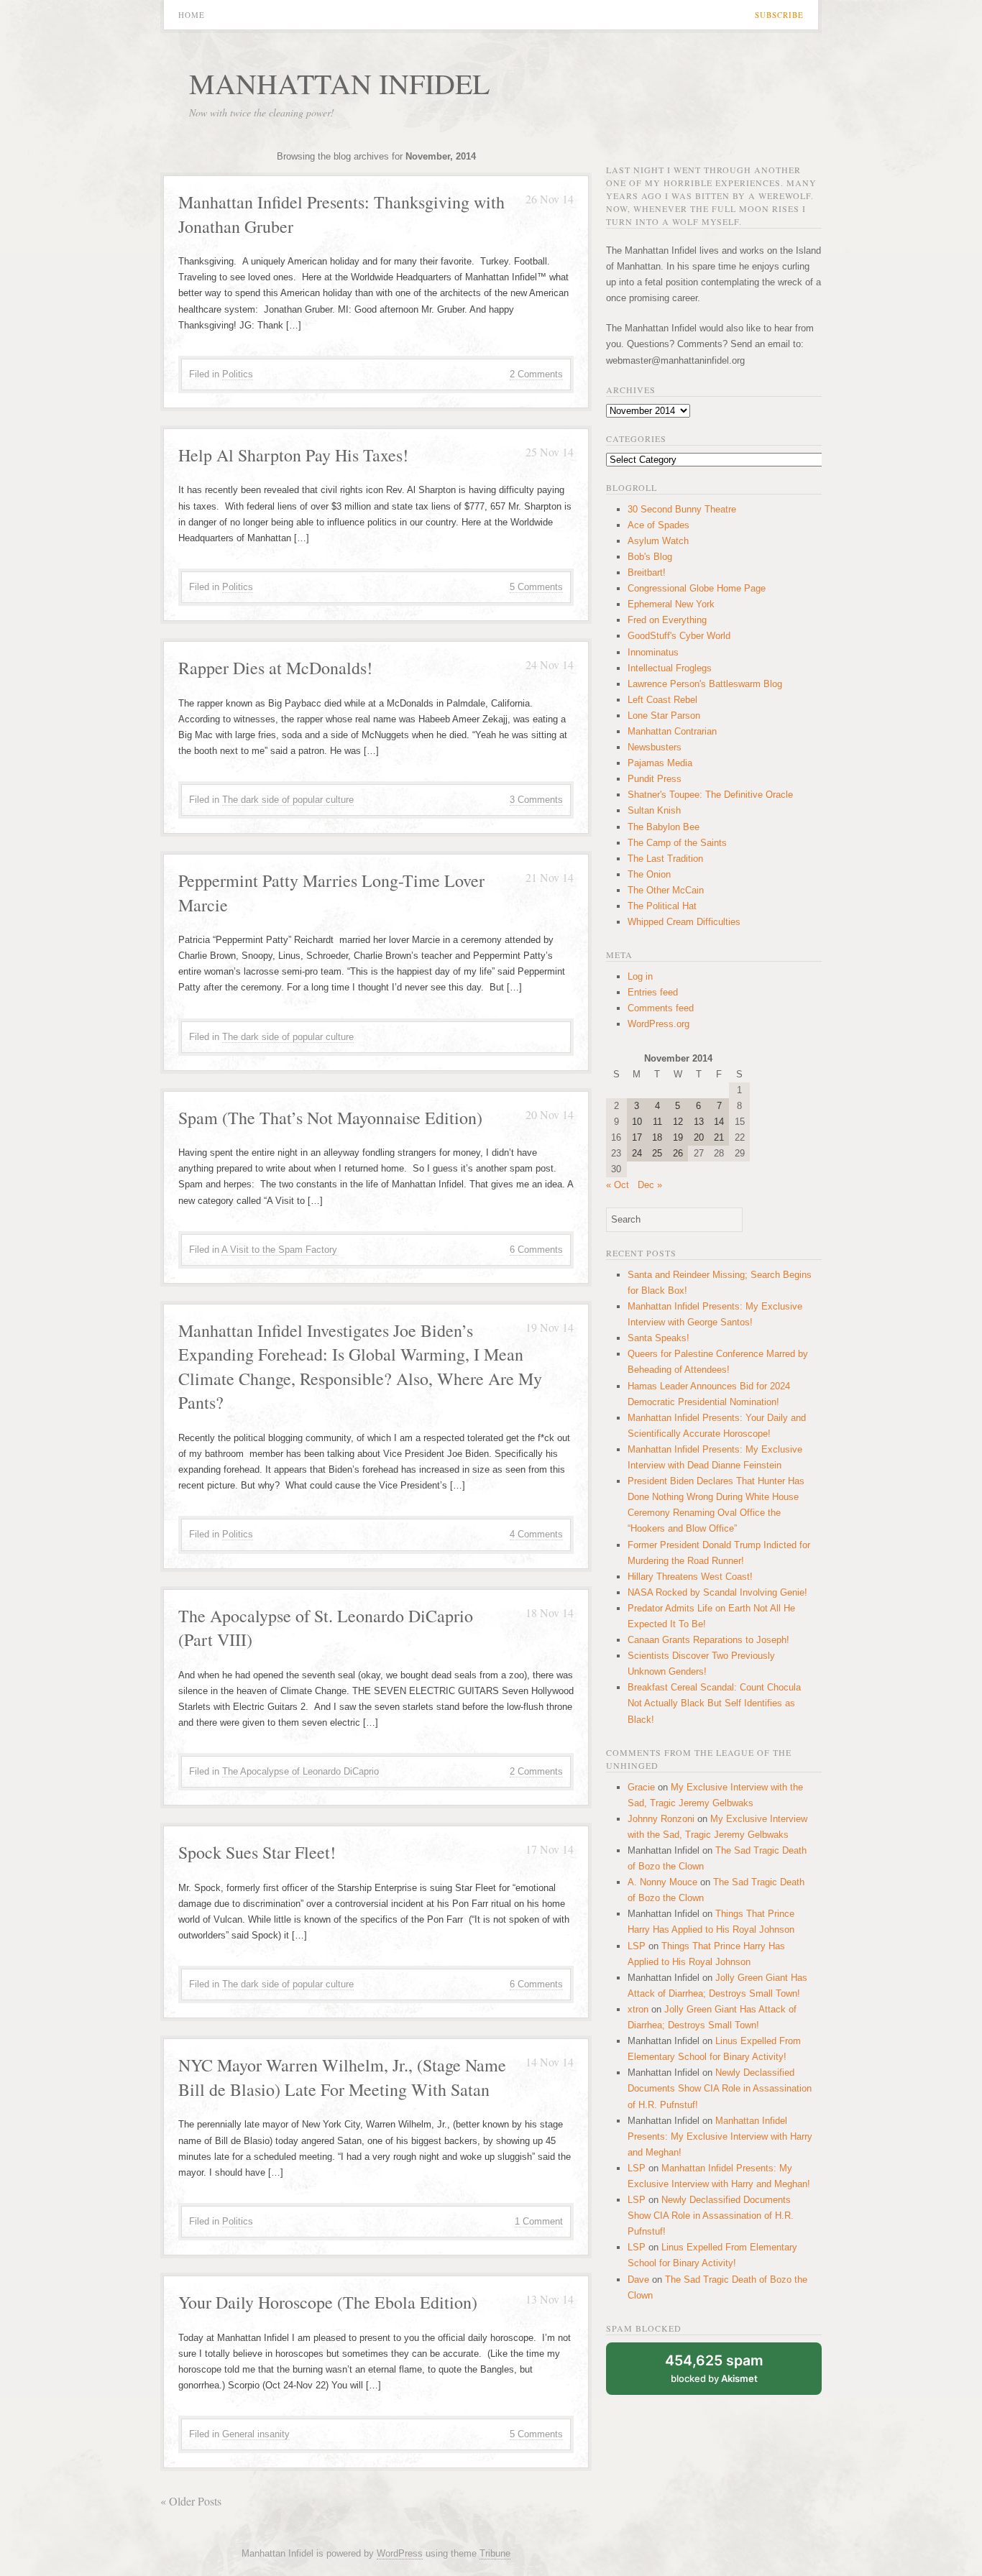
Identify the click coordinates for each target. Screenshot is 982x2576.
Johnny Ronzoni (661, 1819)
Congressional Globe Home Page (697, 588)
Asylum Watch (658, 541)
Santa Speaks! (659, 1338)
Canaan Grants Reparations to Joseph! (708, 1640)
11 (657, 1122)
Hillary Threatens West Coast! (690, 1577)
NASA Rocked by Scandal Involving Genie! (717, 1592)
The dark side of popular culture (288, 800)
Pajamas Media (660, 763)
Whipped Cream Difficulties (684, 922)
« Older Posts (191, 2501)
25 (657, 1153)
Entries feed (653, 992)
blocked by (714, 2368)
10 (637, 1122)
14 (719, 1122)
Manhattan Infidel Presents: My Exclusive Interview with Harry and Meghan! (720, 2136)
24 (637, 1153)
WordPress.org (659, 1024)
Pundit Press (655, 779)
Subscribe (779, 15)
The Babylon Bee (664, 827)
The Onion (649, 874)
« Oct (618, 1185)
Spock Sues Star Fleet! (257, 1852)
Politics (238, 374)
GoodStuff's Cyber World (679, 636)
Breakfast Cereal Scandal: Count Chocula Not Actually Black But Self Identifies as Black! (714, 1703)
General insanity (256, 2434)
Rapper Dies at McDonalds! (275, 668)
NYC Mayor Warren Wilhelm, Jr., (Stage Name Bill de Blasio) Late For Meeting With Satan (342, 2077)
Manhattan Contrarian (672, 731)
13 (699, 1122)
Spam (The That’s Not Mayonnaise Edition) (330, 1118)
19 (678, 1137)
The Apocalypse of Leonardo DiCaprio (300, 1771)
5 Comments (536, 587)
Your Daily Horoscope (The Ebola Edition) (328, 2302)
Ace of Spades (659, 525)
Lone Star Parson (664, 716)
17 (637, 1137)
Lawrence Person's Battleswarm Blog (705, 684)
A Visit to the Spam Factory (279, 1250)
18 (657, 1137)
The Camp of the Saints (677, 843)
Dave (638, 2280)
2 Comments (536, 374)
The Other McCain (666, 890)
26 (678, 1153)
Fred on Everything (667, 620)
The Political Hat (662, 906)
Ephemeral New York (671, 604)
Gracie (641, 1787)
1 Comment (539, 2221)
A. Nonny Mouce (662, 1882)
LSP (637, 1946)
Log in (640, 976)
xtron (638, 2009)
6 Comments (536, 1250)
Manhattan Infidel (339, 83)
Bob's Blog (650, 557)
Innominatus (653, 652)
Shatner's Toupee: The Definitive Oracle (710, 795)
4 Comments (536, 1534)
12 (678, 1122)
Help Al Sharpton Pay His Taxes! (293, 455)
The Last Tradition (665, 859)
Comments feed (661, 1008)
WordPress (400, 2553)
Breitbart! (647, 572)
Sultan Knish (654, 810)
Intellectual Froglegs (670, 668)
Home (192, 15)
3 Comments (536, 800)
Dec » (650, 1185)
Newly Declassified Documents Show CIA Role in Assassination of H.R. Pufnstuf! (720, 2088)
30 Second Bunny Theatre (682, 509)
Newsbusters (655, 747)
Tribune (495, 2553)
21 (719, 1137)
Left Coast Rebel (662, 700)
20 (699, 1137)
